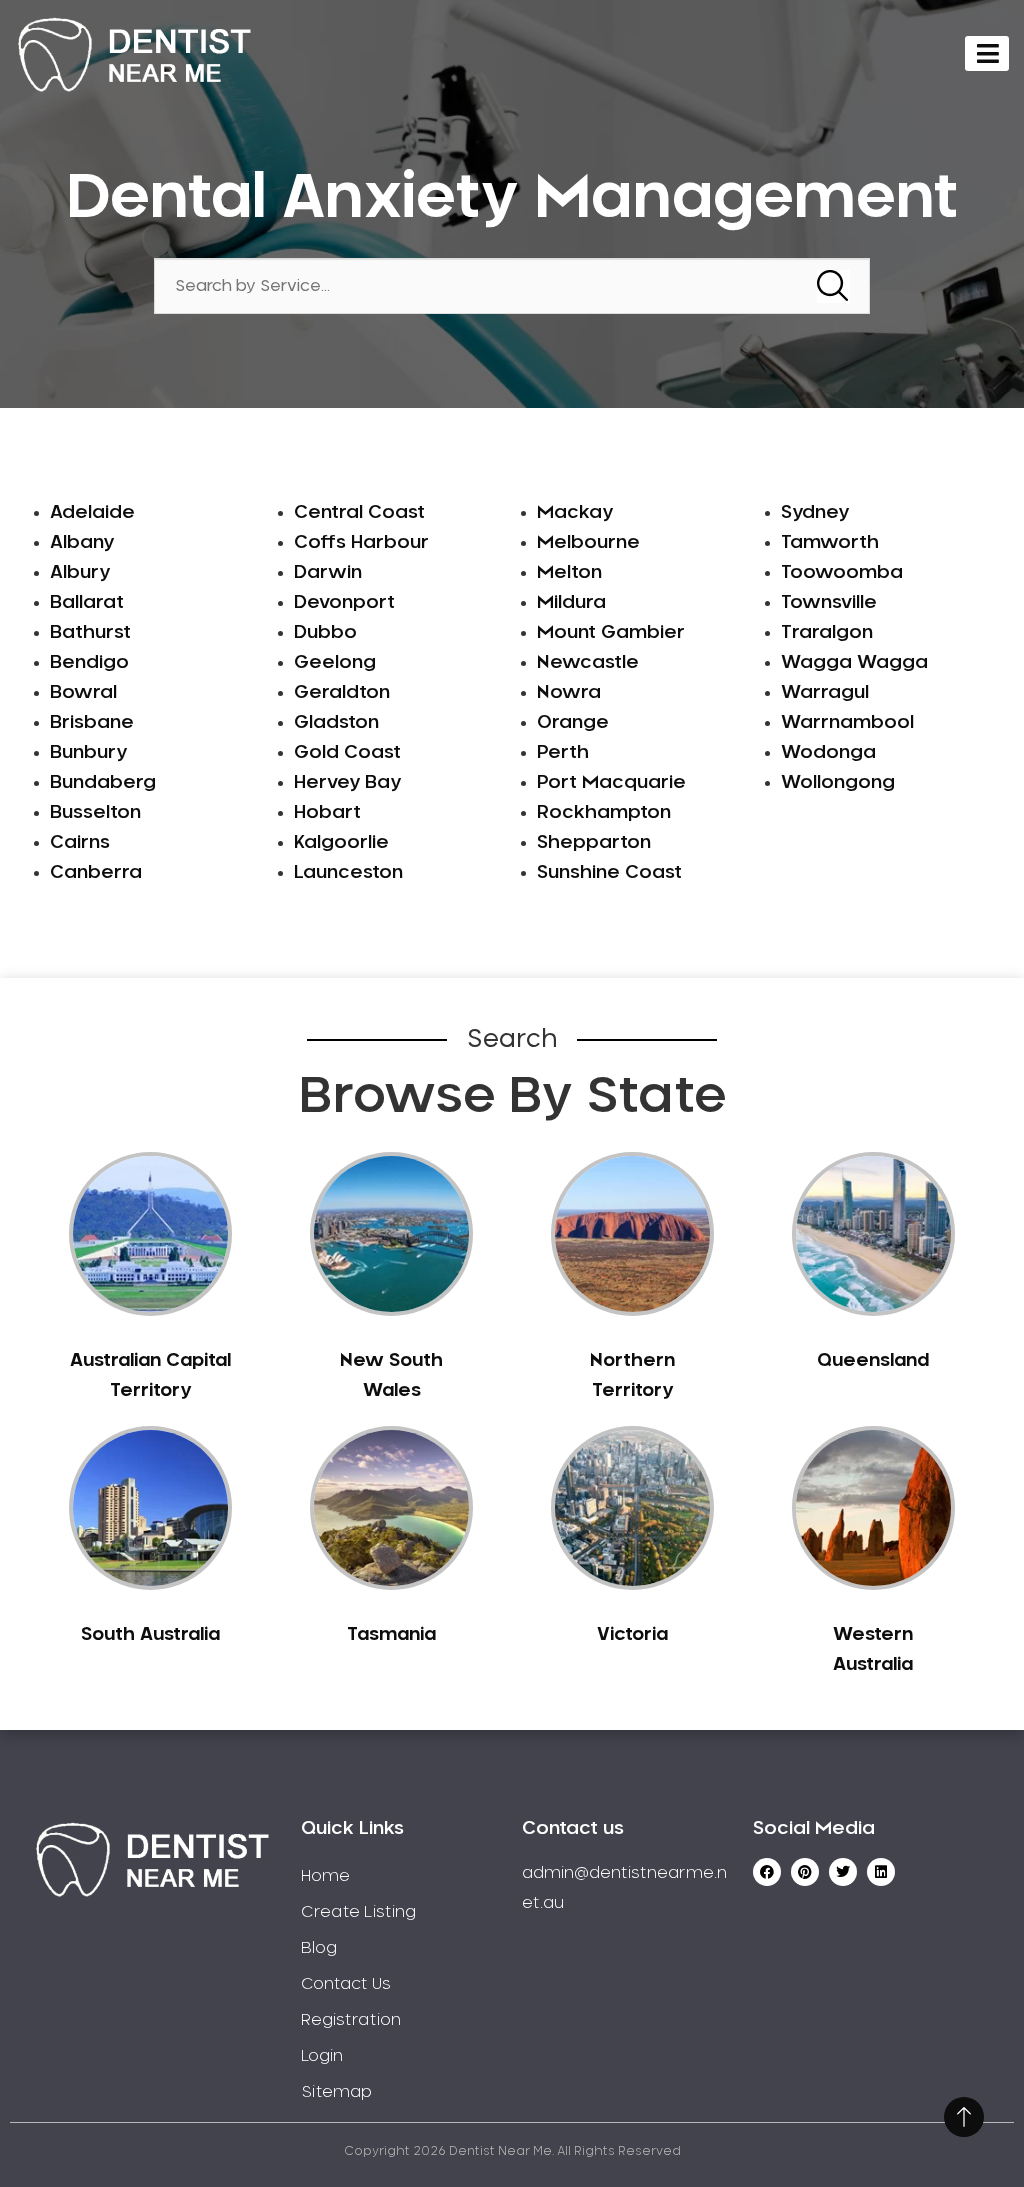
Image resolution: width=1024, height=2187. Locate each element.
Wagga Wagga (854, 663)
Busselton (95, 813)
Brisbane (92, 723)
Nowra (569, 693)
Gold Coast (347, 753)
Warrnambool (847, 723)
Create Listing (358, 1912)
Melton (569, 573)
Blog (319, 1948)
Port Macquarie (611, 783)
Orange (573, 723)
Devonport (344, 603)
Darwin (328, 573)
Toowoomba (842, 573)
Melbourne (588, 543)
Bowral (83, 693)
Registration (351, 2020)
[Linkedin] (881, 1872)
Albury (80, 573)
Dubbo (325, 633)
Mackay (575, 513)
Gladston (336, 723)
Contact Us (346, 1984)
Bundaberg (103, 783)
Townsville (829, 603)
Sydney (815, 513)
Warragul (825, 693)
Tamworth (830, 543)
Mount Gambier (611, 633)
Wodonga (828, 753)
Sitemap (336, 2092)
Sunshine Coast (609, 873)
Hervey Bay (347, 783)
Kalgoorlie (341, 843)
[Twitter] (843, 1872)
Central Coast (359, 513)
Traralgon (827, 633)
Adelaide (92, 513)
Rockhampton (604, 813)
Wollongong (838, 783)
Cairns (80, 843)
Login (322, 2056)
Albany (82, 543)
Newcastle (588, 663)
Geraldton (342, 693)
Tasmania (391, 1635)
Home (325, 1876)
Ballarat (87, 603)
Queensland (873, 1361)
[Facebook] (767, 1872)
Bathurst (90, 633)
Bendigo (89, 663)
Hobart (327, 813)
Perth (563, 753)
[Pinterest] (805, 1872)
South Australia (150, 1635)
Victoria (632, 1635)
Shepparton (594, 843)
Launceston (348, 873)
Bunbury (88, 753)
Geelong (335, 663)
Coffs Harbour (361, 543)
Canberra (96, 873)
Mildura (571, 603)
